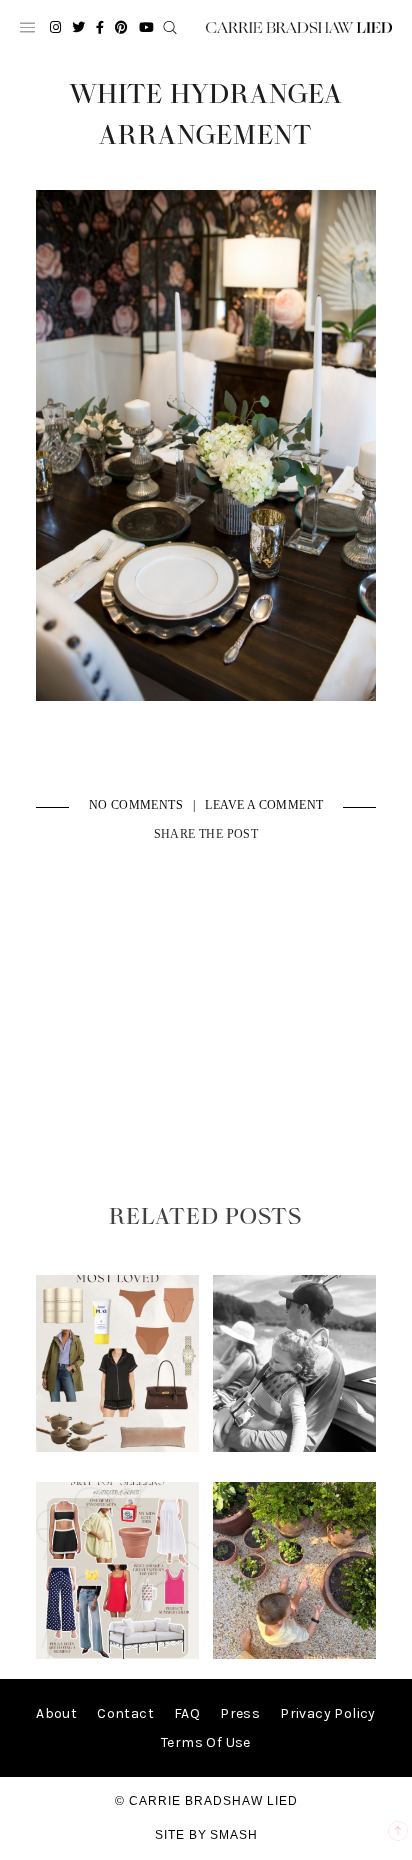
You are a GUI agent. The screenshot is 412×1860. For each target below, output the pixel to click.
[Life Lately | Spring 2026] (295, 1654)
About (56, 1713)
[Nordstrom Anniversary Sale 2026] (118, 1447)
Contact (125, 1713)
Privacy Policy (328, 1713)
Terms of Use (206, 1742)
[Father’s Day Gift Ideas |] (295, 1447)
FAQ (187, 1713)
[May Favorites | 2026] (118, 1654)
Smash (234, 1835)
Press (240, 1713)
